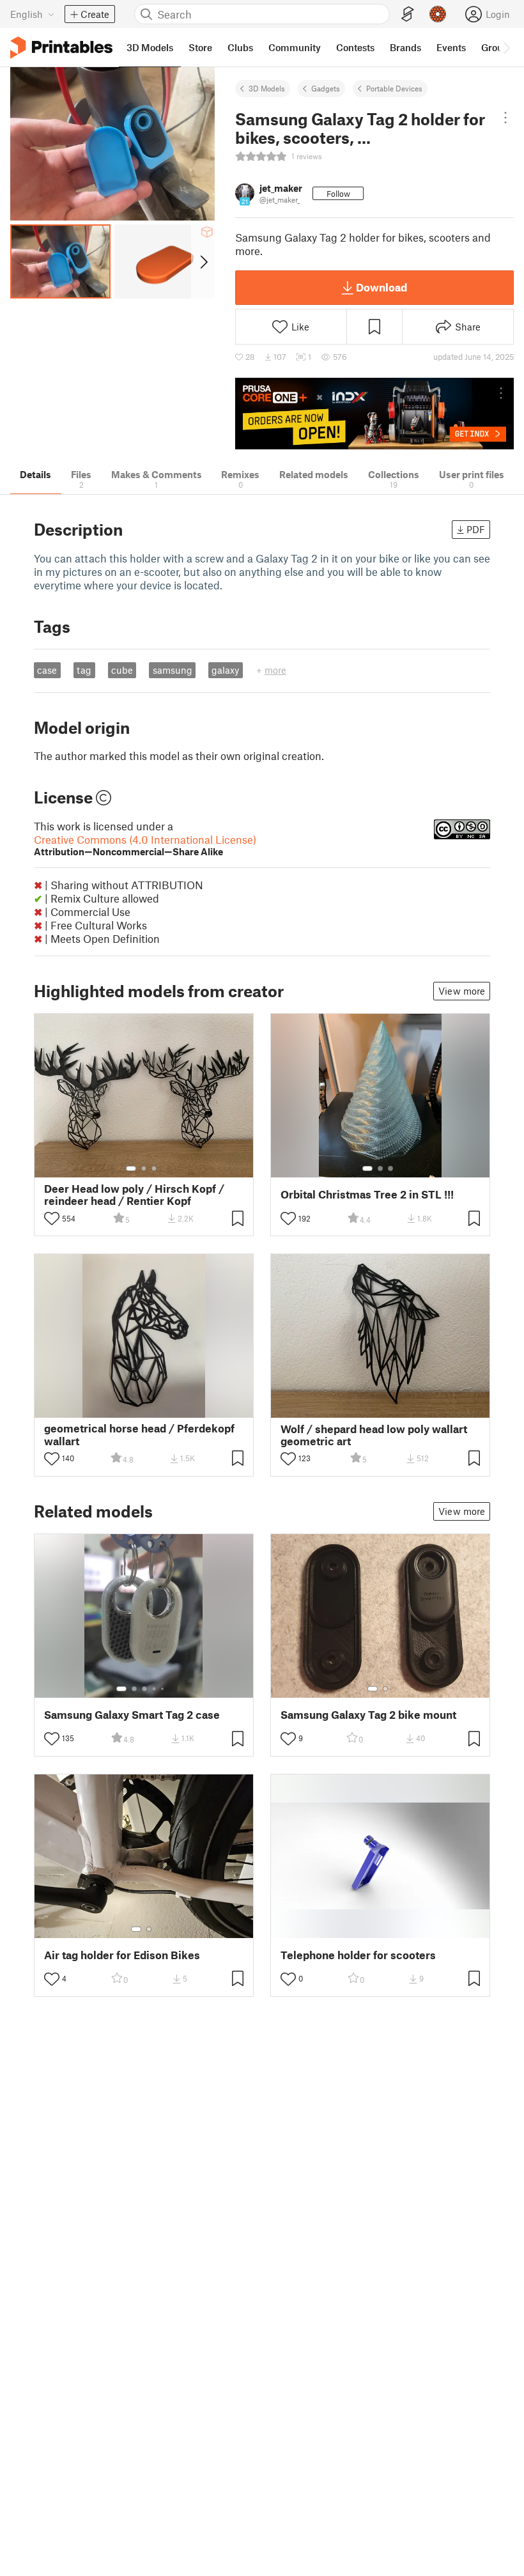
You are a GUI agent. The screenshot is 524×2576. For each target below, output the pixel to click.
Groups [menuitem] (497, 47)
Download (381, 287)
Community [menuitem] (295, 47)
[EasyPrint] (408, 14)
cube (122, 670)
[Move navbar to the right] (506, 47)
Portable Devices (394, 88)
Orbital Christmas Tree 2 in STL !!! (367, 1194)
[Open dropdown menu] (505, 118)
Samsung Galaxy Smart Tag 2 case (132, 1715)
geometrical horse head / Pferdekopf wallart (139, 1434)
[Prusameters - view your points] (438, 14)
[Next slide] (203, 261)
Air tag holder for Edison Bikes (122, 1955)
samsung (173, 670)
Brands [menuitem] (405, 47)
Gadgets (326, 88)
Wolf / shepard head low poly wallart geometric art (374, 1435)
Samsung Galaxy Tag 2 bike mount (368, 1715)
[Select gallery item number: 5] (164, 1689)
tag (84, 670)
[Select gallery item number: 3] (154, 1168)
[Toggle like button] (52, 1218)
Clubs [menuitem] (240, 47)
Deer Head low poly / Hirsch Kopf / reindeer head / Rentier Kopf (134, 1195)
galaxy (225, 670)
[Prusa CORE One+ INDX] (374, 414)
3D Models (267, 88)
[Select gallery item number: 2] (144, 1168)
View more (462, 991)
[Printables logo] (61, 48)
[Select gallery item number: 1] (131, 1168)
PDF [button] (476, 529)
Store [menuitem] (200, 47)
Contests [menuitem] (355, 47)
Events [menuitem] (451, 47)
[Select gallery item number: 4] (155, 1689)
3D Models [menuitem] (150, 47)
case (47, 670)
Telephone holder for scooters (358, 1955)
